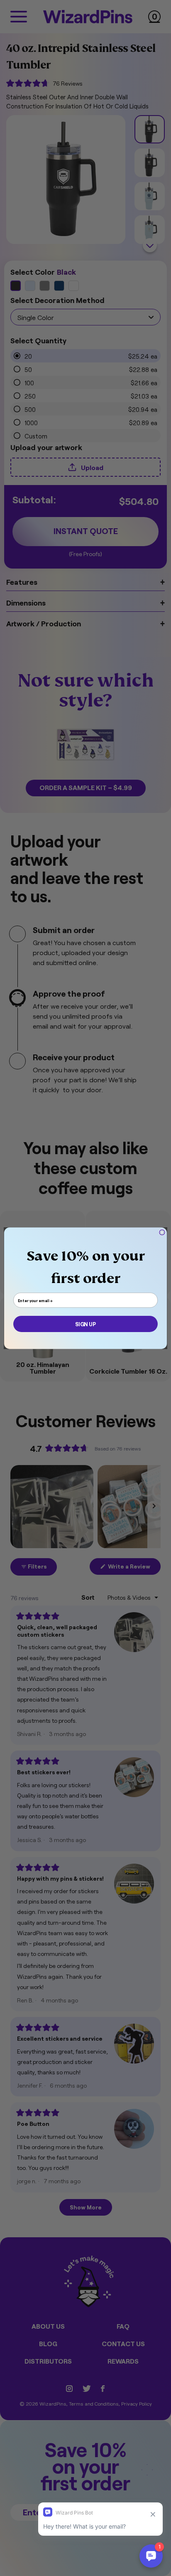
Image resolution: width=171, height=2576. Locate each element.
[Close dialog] (162, 1232)
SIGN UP (85, 1324)
